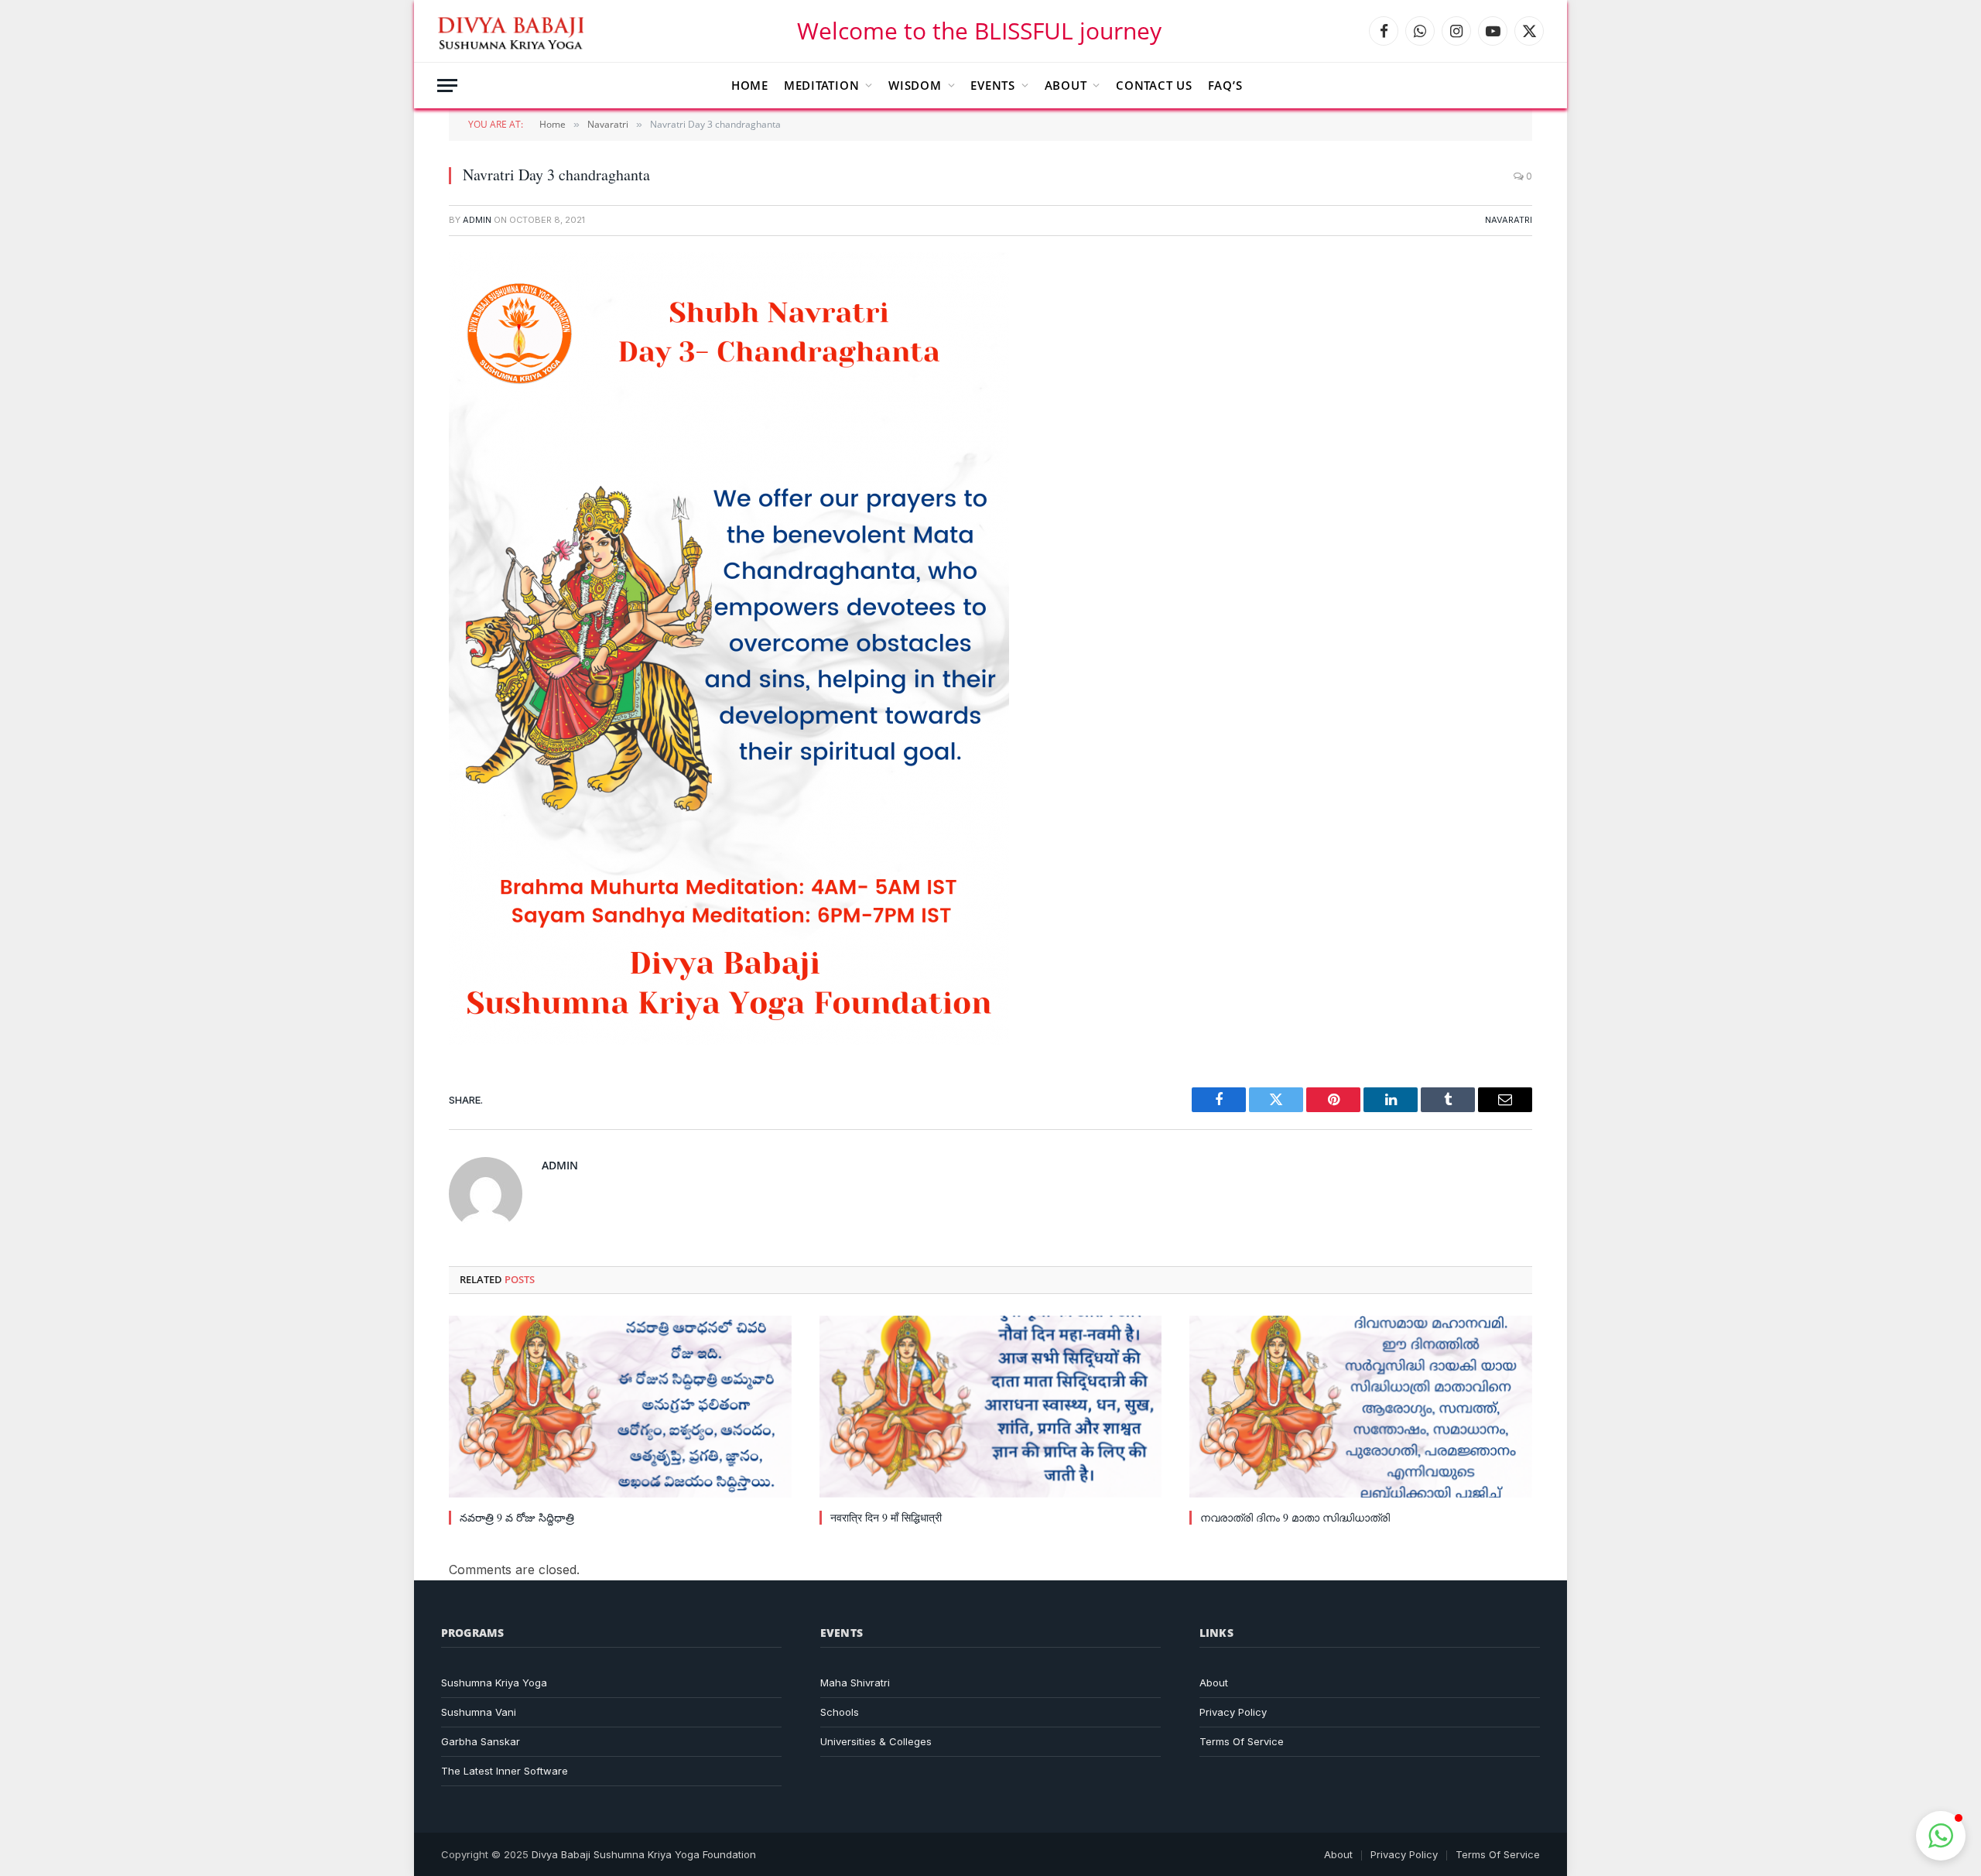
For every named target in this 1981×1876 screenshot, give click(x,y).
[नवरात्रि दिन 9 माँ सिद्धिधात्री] (991, 1407)
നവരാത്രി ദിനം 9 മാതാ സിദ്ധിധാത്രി (1295, 1517)
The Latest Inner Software (505, 1771)
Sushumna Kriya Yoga (494, 1683)
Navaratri (1509, 220)
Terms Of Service (1242, 1741)
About (1066, 85)
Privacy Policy (1233, 1712)
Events (993, 85)
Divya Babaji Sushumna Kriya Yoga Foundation (644, 1854)
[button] (1941, 1836)
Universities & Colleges (876, 1741)
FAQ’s (1225, 85)
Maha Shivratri (855, 1683)
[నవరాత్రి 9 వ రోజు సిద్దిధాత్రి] (620, 1407)
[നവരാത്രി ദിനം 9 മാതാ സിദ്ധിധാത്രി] (1361, 1407)
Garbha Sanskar (481, 1741)
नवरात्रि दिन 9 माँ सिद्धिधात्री (886, 1517)
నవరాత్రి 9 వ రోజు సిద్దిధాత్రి (517, 1517)
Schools (840, 1712)
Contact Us (1154, 85)
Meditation (822, 85)
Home (750, 85)
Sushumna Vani (479, 1712)
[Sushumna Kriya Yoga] (514, 31)
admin (477, 220)
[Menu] (447, 86)
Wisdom (915, 85)
